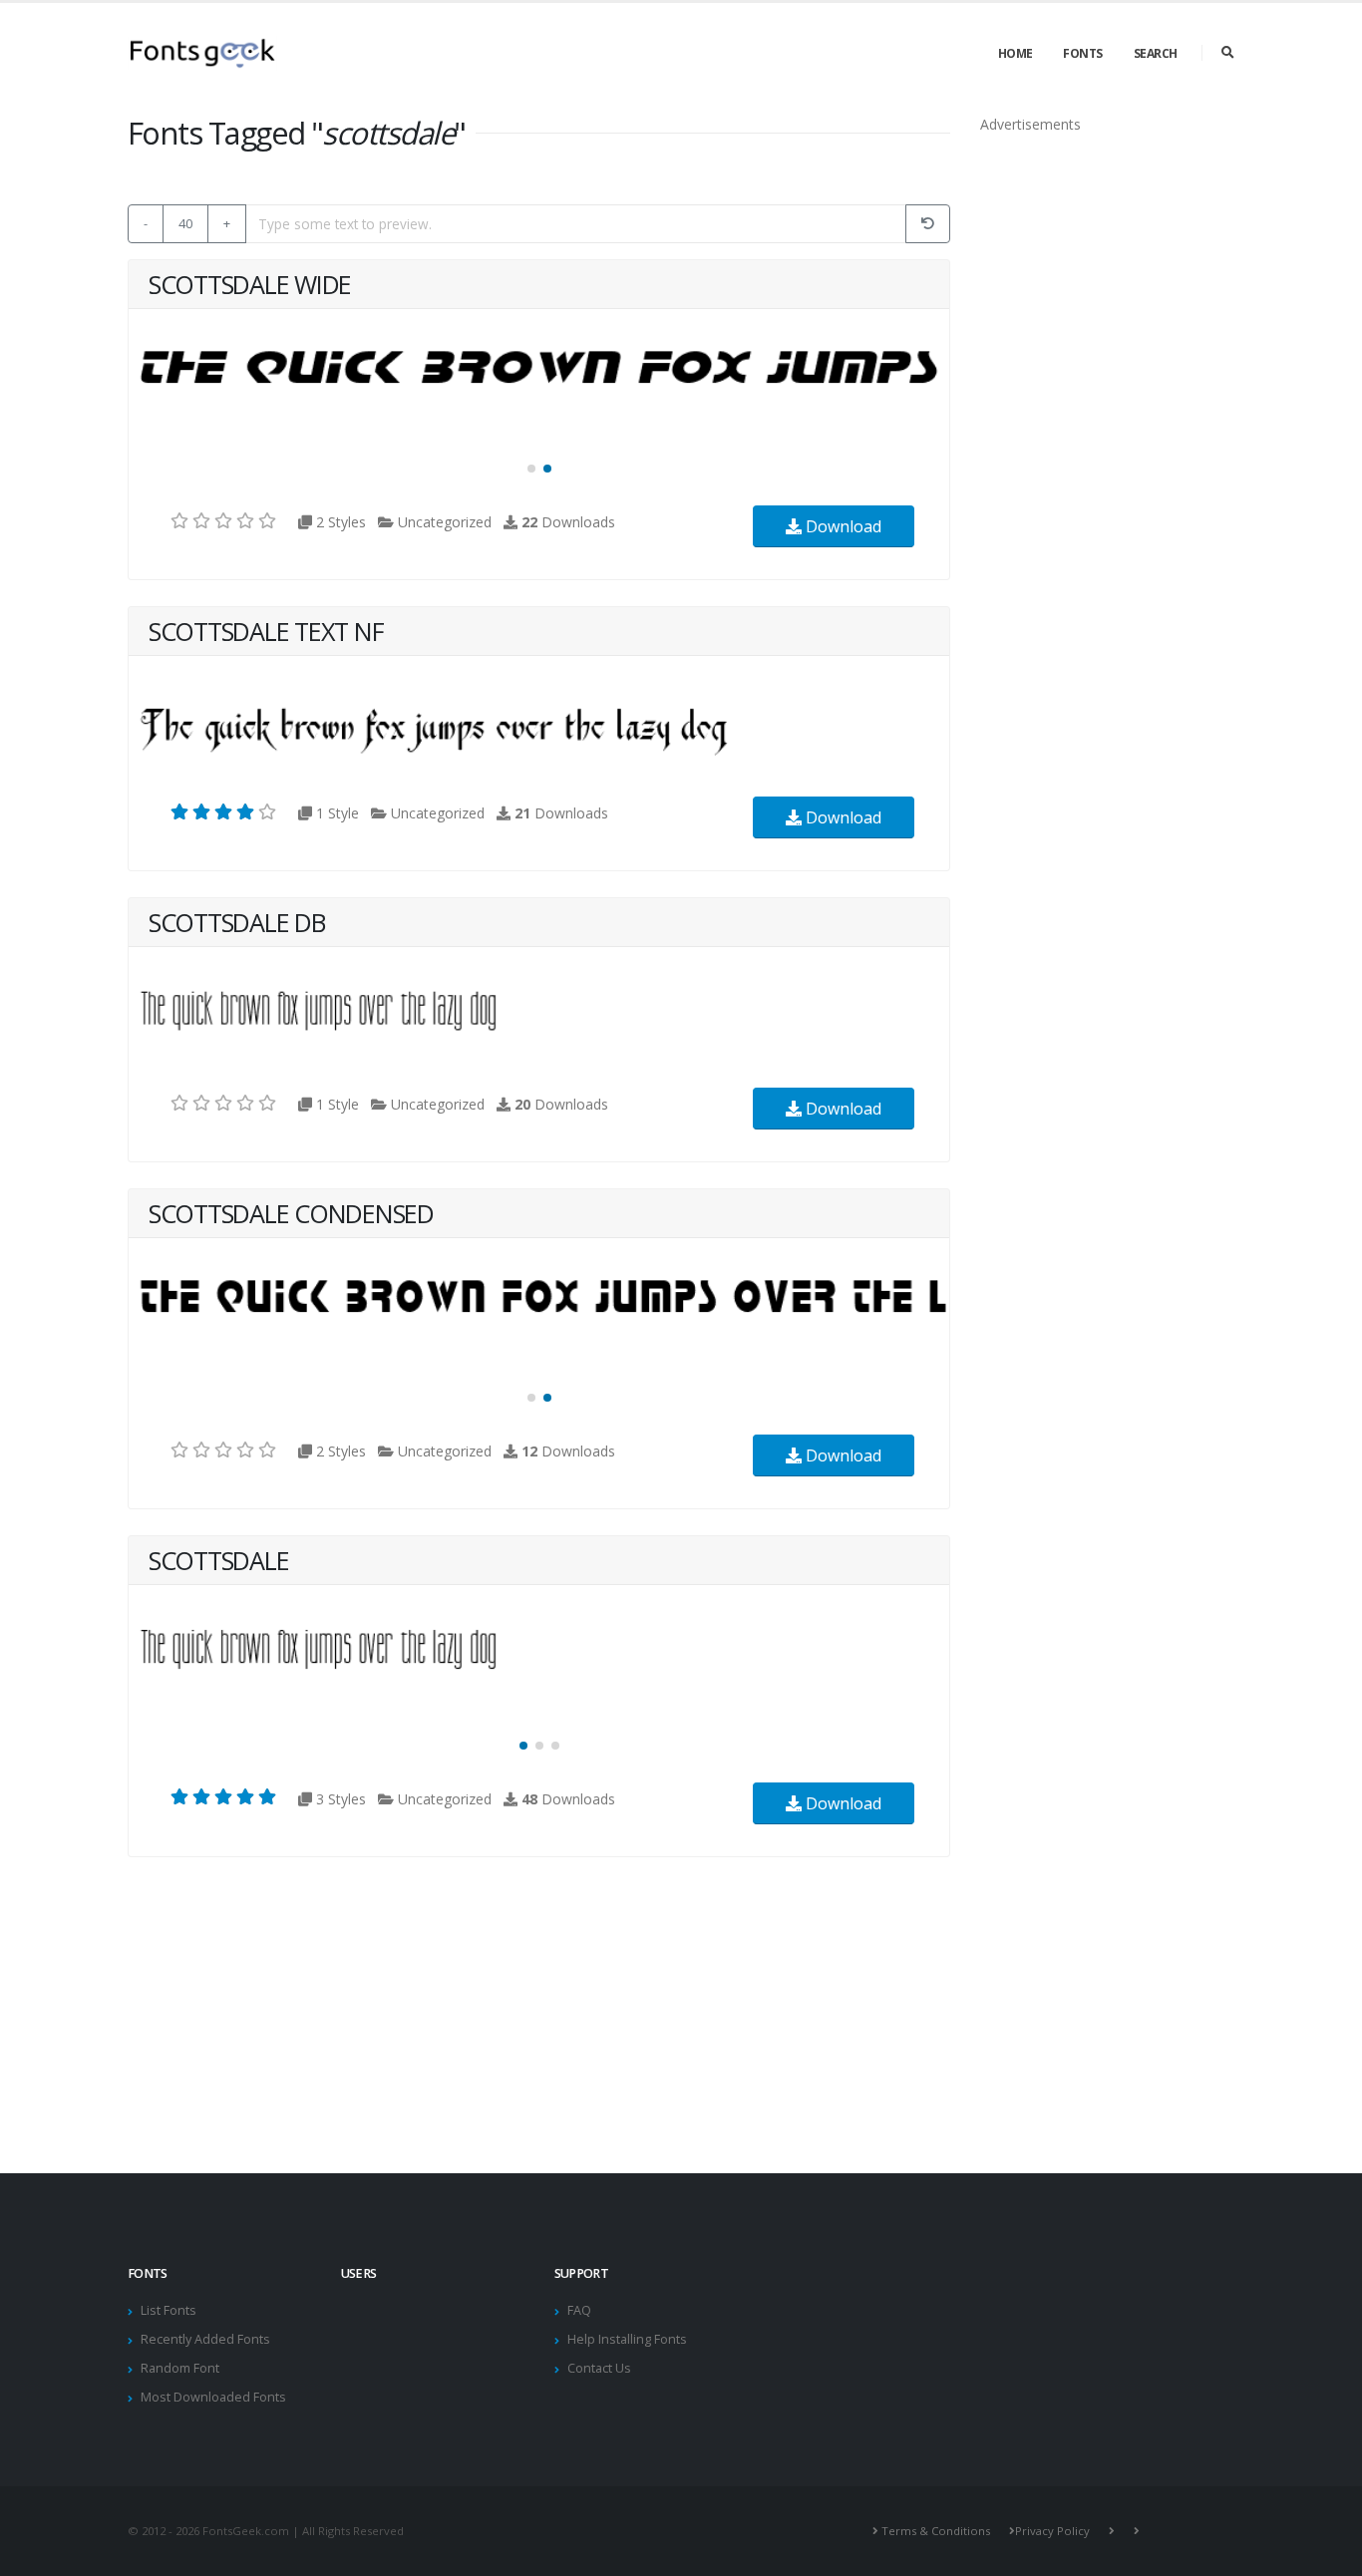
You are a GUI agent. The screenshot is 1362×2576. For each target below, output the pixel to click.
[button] (531, 469)
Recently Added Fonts (205, 2339)
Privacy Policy (1052, 2531)
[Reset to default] (928, 224)
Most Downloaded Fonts (213, 2397)
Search (1156, 53)
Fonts (1083, 53)
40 (185, 223)
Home (1016, 53)
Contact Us (599, 2368)
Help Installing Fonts (627, 2339)
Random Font (180, 2368)
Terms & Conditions (936, 2531)
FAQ (579, 2310)
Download (842, 526)
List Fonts (169, 2310)
